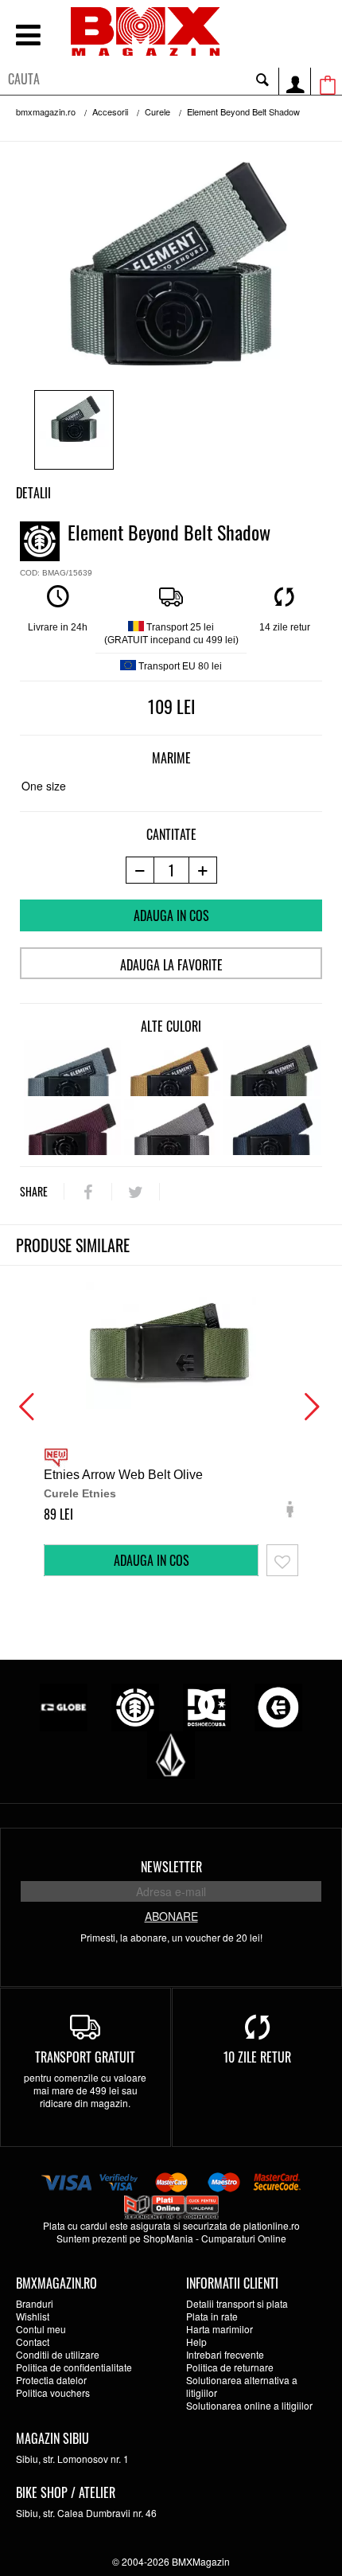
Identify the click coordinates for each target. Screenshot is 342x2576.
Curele (157, 111)
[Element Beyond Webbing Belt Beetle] (272, 1068)
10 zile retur (257, 2057)
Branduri (35, 2303)
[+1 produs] (203, 870)
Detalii (33, 493)
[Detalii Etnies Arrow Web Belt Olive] (171, 1345)
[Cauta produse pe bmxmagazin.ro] (262, 79)
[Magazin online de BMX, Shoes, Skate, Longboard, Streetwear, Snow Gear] (145, 31)
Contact (33, 2342)
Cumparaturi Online (244, 2238)
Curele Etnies (80, 1493)
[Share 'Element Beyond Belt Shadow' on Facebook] (88, 1192)
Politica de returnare (230, 2367)
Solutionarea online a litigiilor (249, 2405)
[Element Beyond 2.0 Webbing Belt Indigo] (272, 1127)
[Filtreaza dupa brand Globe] (64, 1706)
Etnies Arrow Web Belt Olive (123, 1475)
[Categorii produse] (28, 37)
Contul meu (41, 2329)
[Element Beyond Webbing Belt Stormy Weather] (72, 1068)
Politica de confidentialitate (74, 2367)
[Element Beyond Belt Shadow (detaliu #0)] (74, 430)
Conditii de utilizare (58, 2354)
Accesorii (110, 111)
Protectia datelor (51, 2380)
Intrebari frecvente (225, 2354)
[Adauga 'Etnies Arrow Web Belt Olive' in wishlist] (282, 1560)
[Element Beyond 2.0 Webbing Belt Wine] (72, 1127)
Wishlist (33, 2316)
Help (196, 2342)
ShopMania (168, 2238)
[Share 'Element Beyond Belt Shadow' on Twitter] (136, 1192)
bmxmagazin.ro (46, 111)
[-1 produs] (140, 870)
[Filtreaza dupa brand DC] (207, 1706)
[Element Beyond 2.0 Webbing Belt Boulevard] (173, 1127)
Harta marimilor (220, 2329)
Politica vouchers (53, 2393)
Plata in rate (212, 2316)
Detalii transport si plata (237, 2303)
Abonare (171, 1916)
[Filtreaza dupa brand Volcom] (171, 1753)
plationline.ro (272, 2225)
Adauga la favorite (171, 965)
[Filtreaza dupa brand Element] (135, 1706)
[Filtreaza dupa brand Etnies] (278, 1706)
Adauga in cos (171, 915)
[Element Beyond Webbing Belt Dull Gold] (173, 1068)
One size (44, 786)
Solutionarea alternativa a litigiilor (242, 2386)
